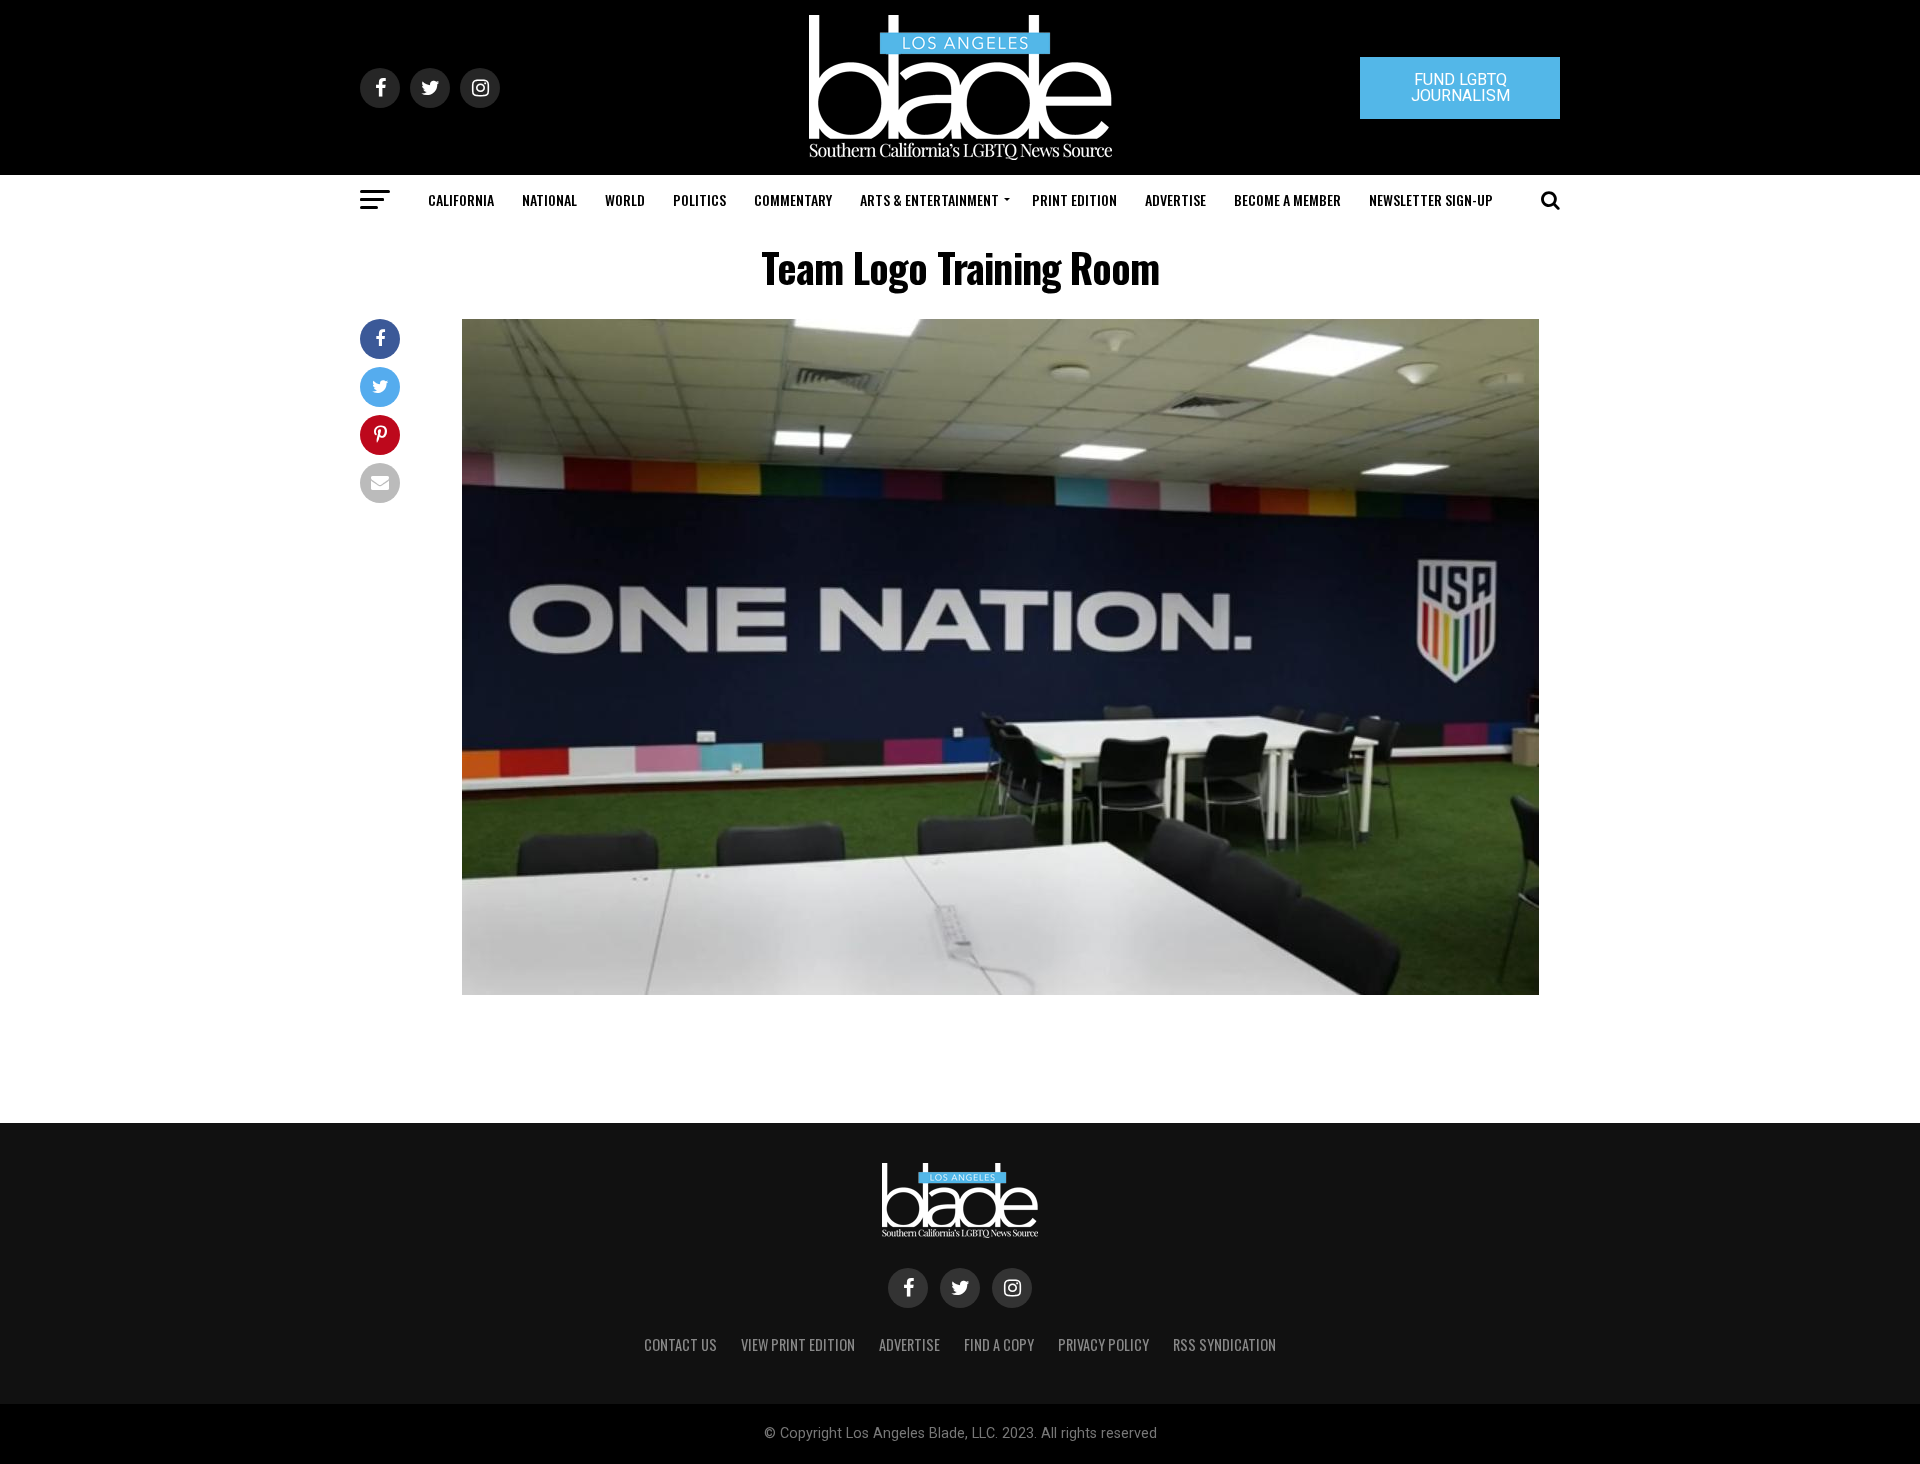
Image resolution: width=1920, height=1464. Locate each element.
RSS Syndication (1224, 1344)
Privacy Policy (1103, 1344)
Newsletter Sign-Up (1431, 199)
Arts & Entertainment (929, 199)
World (625, 199)
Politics (699, 199)
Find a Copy (999, 1344)
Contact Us (680, 1344)
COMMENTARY (793, 199)
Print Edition (1074, 199)
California (461, 199)
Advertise (1175, 199)
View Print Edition (798, 1344)
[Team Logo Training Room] (1000, 989)
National (549, 199)
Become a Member (1287, 199)
